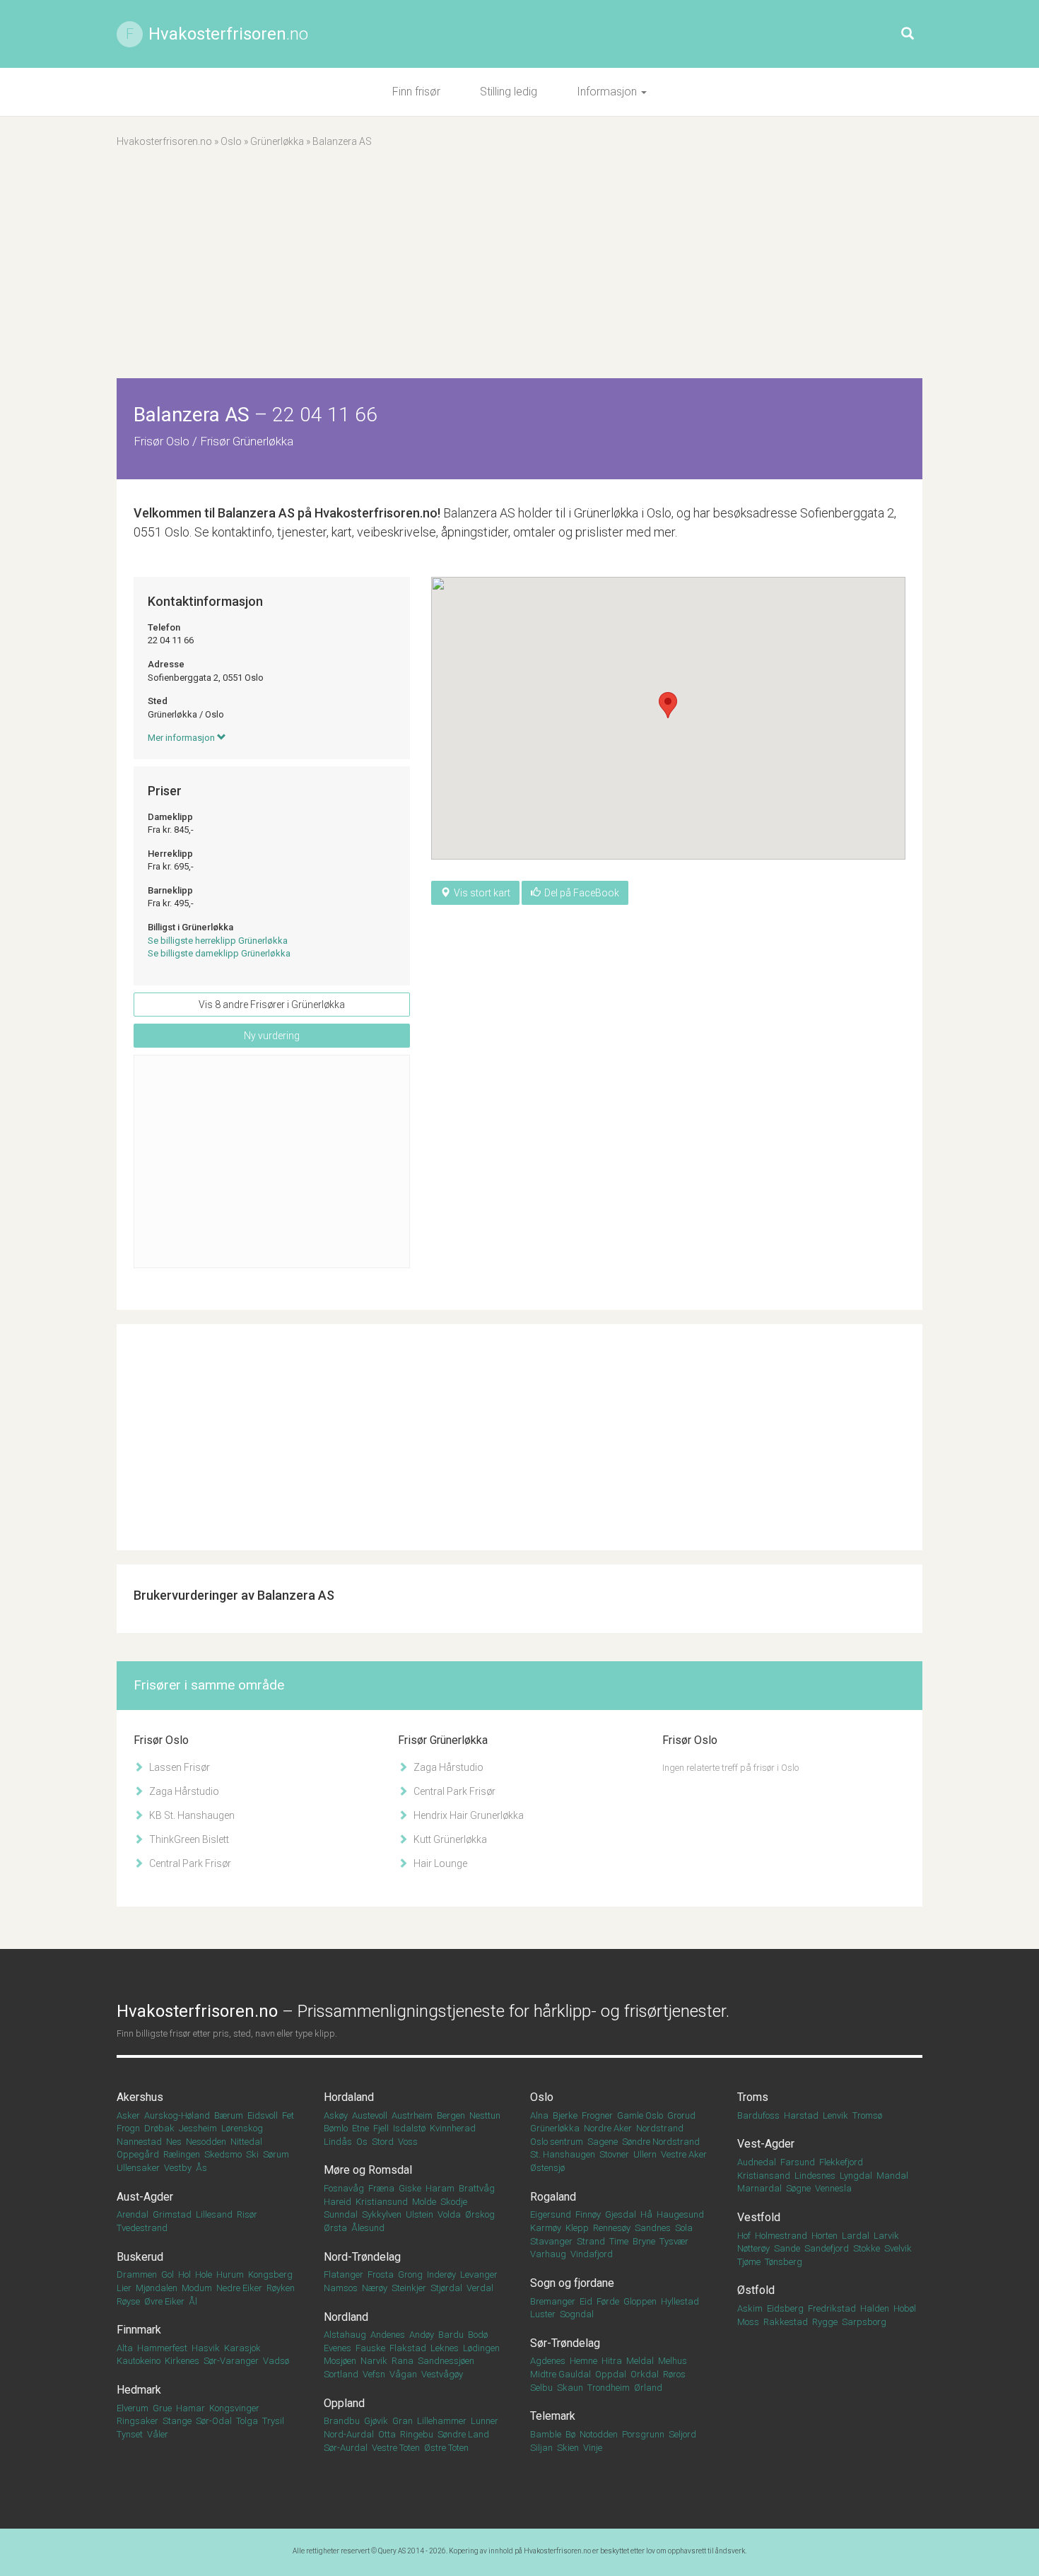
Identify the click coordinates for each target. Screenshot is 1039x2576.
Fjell (381, 2128)
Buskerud (140, 2257)
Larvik (886, 2236)
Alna (539, 2115)
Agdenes (548, 2361)
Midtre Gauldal (560, 2374)
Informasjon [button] (608, 92)
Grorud (681, 2115)
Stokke (867, 2248)
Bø (570, 2434)
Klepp (577, 2228)
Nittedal (246, 2142)
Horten (824, 2236)
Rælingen (182, 2154)
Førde (608, 2301)
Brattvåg (477, 2188)
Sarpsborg (864, 2322)
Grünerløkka (277, 141)
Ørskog (480, 2214)
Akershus (140, 2097)
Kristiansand (764, 2176)
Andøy (422, 2335)
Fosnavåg (344, 2188)
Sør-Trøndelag (565, 2343)
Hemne (583, 2361)
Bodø (478, 2335)
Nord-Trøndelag (362, 2257)
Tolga (247, 2421)
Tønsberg (783, 2262)
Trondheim (609, 2388)
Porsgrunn (643, 2434)
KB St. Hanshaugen (191, 1815)
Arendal (133, 2214)
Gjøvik (376, 2421)
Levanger (479, 2275)
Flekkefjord (841, 2162)
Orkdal (645, 2374)
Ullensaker (138, 2168)
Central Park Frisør (189, 1863)
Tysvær (674, 2241)
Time (619, 2241)
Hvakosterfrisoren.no (164, 141)
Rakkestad (786, 2322)
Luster (543, 2314)
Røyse (128, 2301)
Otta (387, 2434)
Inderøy (441, 2275)
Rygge (825, 2322)
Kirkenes (182, 2361)
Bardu (451, 2335)
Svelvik (898, 2248)
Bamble (546, 2434)
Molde (424, 2202)
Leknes (445, 2348)
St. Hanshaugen (563, 2154)
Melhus (673, 2361)
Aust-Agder (145, 2197)
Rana (403, 2361)
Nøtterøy (753, 2248)
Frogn (128, 2128)
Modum (197, 2288)
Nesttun (485, 2115)
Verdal (480, 2288)
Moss (748, 2322)
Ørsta (335, 2228)
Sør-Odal (214, 2421)
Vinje (593, 2448)
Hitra (612, 2361)
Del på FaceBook (582, 893)
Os (362, 2142)
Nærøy (375, 2288)
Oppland (344, 2403)
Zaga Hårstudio (183, 1791)
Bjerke (565, 2115)
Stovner (614, 2154)
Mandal (892, 2176)
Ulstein (419, 2214)
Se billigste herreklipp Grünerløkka (218, 941)
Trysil (273, 2421)
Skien (568, 2448)
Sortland (341, 2374)
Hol (184, 2275)
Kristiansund (382, 2202)
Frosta (381, 2275)
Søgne (798, 2188)
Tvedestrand (142, 2228)
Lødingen (481, 2348)
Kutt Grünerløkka (449, 1839)
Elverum (133, 2408)
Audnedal (757, 2162)
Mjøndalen (157, 2288)
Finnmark (139, 2330)
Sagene (603, 2142)
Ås (201, 2168)
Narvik (374, 2361)
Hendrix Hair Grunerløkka (468, 1815)
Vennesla (833, 2188)
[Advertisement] (519, 272)
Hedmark (139, 2390)
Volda (449, 2214)
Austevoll (370, 2115)
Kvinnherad (453, 2128)
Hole (204, 2275)
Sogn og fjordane (572, 2283)
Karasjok (242, 2348)
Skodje (454, 2202)
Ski (252, 2154)
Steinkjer (409, 2288)
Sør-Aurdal (346, 2448)
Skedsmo (223, 2154)
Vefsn (374, 2374)
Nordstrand (660, 2128)
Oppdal (611, 2374)
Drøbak (159, 2128)
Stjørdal (446, 2288)
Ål (193, 2301)
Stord (383, 2142)
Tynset (130, 2434)
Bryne (644, 2241)
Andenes (388, 2335)
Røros (674, 2374)
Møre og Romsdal (368, 2170)
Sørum (276, 2154)
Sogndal (577, 2314)
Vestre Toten (396, 2448)
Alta (125, 2348)
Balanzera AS (256, 513)
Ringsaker (137, 2421)
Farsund (798, 2162)
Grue (162, 2408)
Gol (168, 2275)
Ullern (645, 2154)
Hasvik (206, 2348)
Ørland (648, 2388)
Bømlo (336, 2128)
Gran (403, 2421)
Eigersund (551, 2214)
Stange (177, 2421)
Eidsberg (785, 2308)
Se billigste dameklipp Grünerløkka (219, 953)
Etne (360, 2128)
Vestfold (759, 2217)
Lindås (338, 2142)
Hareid (337, 2202)
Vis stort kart (482, 893)
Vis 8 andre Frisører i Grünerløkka (272, 1005)
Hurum (230, 2275)
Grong (410, 2275)
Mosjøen (340, 2361)
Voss (408, 2142)
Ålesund (368, 2228)
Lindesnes (815, 2176)
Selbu (541, 2388)
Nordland (346, 2317)
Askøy (336, 2115)
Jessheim (198, 2128)
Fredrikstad (832, 2308)
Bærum (229, 2115)
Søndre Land (463, 2434)
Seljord (682, 2434)
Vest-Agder (766, 2144)
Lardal (856, 2236)
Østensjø (547, 2168)
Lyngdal (856, 2176)
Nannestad (139, 2142)
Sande (787, 2248)
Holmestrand (781, 2236)
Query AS (392, 2551)
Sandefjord (827, 2248)
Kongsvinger (234, 2408)
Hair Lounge (439, 1863)
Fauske (370, 2348)
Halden (875, 2308)
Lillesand (214, 2214)
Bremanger (553, 2301)
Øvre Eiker (164, 2301)
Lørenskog (242, 2128)
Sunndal (341, 2214)
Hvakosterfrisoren (228, 34)
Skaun (570, 2388)
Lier (124, 2288)
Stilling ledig (509, 92)
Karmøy (546, 2228)
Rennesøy (612, 2228)
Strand (591, 2241)
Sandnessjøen (446, 2361)
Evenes (337, 2348)
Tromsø (867, 2115)
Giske (410, 2188)
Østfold (756, 2290)
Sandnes (653, 2228)
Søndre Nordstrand (661, 2142)
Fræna (381, 2188)
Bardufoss (758, 2115)
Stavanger (551, 2241)
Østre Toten (446, 2448)
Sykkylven (382, 2214)
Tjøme (749, 2262)
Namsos (341, 2288)
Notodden (599, 2434)
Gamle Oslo (640, 2115)
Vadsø (276, 2361)
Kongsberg (270, 2275)
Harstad (801, 2115)
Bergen (451, 2115)
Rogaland (553, 2197)
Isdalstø (409, 2128)
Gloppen (640, 2301)
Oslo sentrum (557, 2142)
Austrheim (412, 2115)
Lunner (485, 2421)
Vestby (178, 2168)
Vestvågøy (442, 2374)
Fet (288, 2115)
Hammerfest (162, 2348)
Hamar (190, 2408)
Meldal (640, 2361)
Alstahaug (345, 2335)
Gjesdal (621, 2214)
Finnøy (588, 2214)
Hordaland (349, 2097)
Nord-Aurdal (349, 2434)
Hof (744, 2236)
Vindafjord (592, 2254)
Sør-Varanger (231, 2361)
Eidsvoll (263, 2115)
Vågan (403, 2374)
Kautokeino (139, 2361)
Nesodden (206, 2142)
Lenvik (835, 2115)
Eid (586, 2301)
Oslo (231, 141)
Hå (646, 2214)
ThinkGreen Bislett (188, 1839)
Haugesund (680, 2214)
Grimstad (172, 2214)
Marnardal (759, 2188)
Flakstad (408, 2348)
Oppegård (138, 2154)
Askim (750, 2308)
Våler (158, 2434)
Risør (247, 2214)
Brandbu (342, 2421)
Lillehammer (442, 2421)
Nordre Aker (608, 2128)
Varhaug (548, 2254)
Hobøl (905, 2308)
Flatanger (344, 2275)
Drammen (137, 2275)
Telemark (553, 2416)
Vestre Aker (684, 2154)
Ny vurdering (272, 1036)
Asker (128, 2115)
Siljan (541, 2448)
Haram (440, 2188)
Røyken (281, 2288)
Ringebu (417, 2434)
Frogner (597, 2115)
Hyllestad (680, 2301)
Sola (684, 2228)
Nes (174, 2142)
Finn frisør (416, 92)
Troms (753, 2097)
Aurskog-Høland (177, 2115)
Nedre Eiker (239, 2288)
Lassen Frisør (178, 1767)
